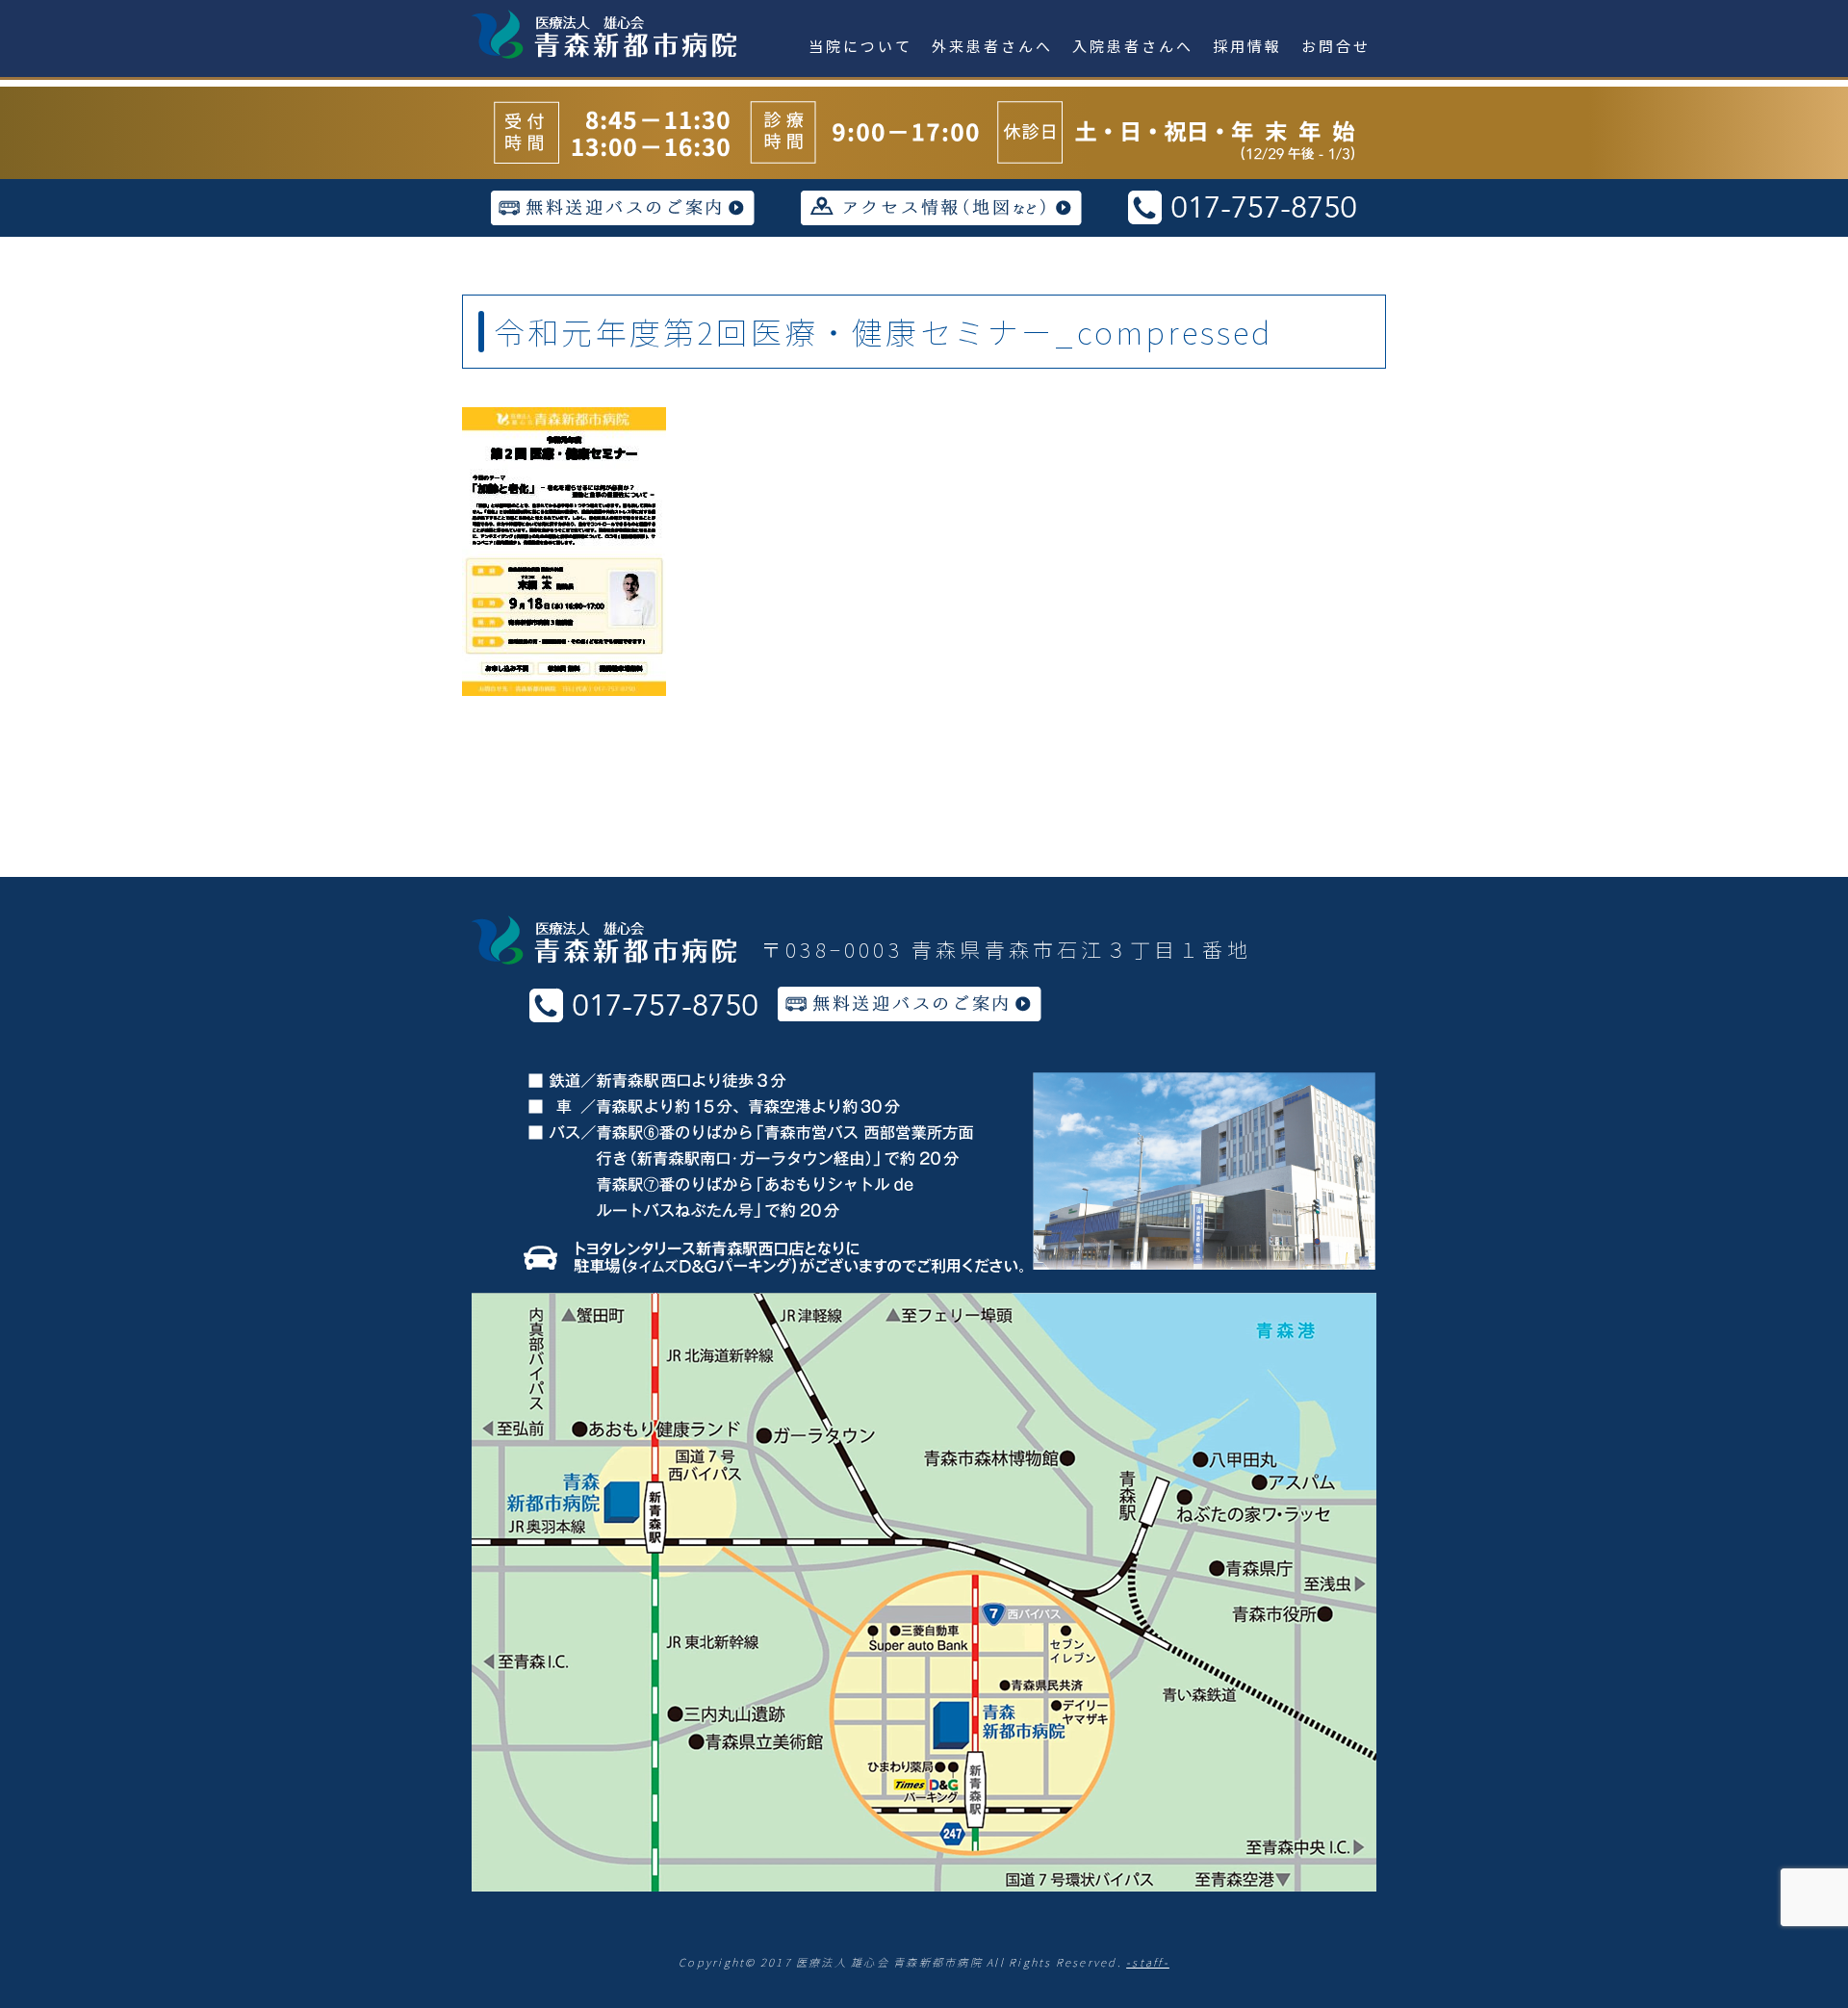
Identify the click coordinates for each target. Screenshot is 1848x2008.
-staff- (1148, 1962)
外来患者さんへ (992, 46)
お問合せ (1336, 46)
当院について (860, 46)
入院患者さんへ (1133, 46)
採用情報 (1247, 46)
